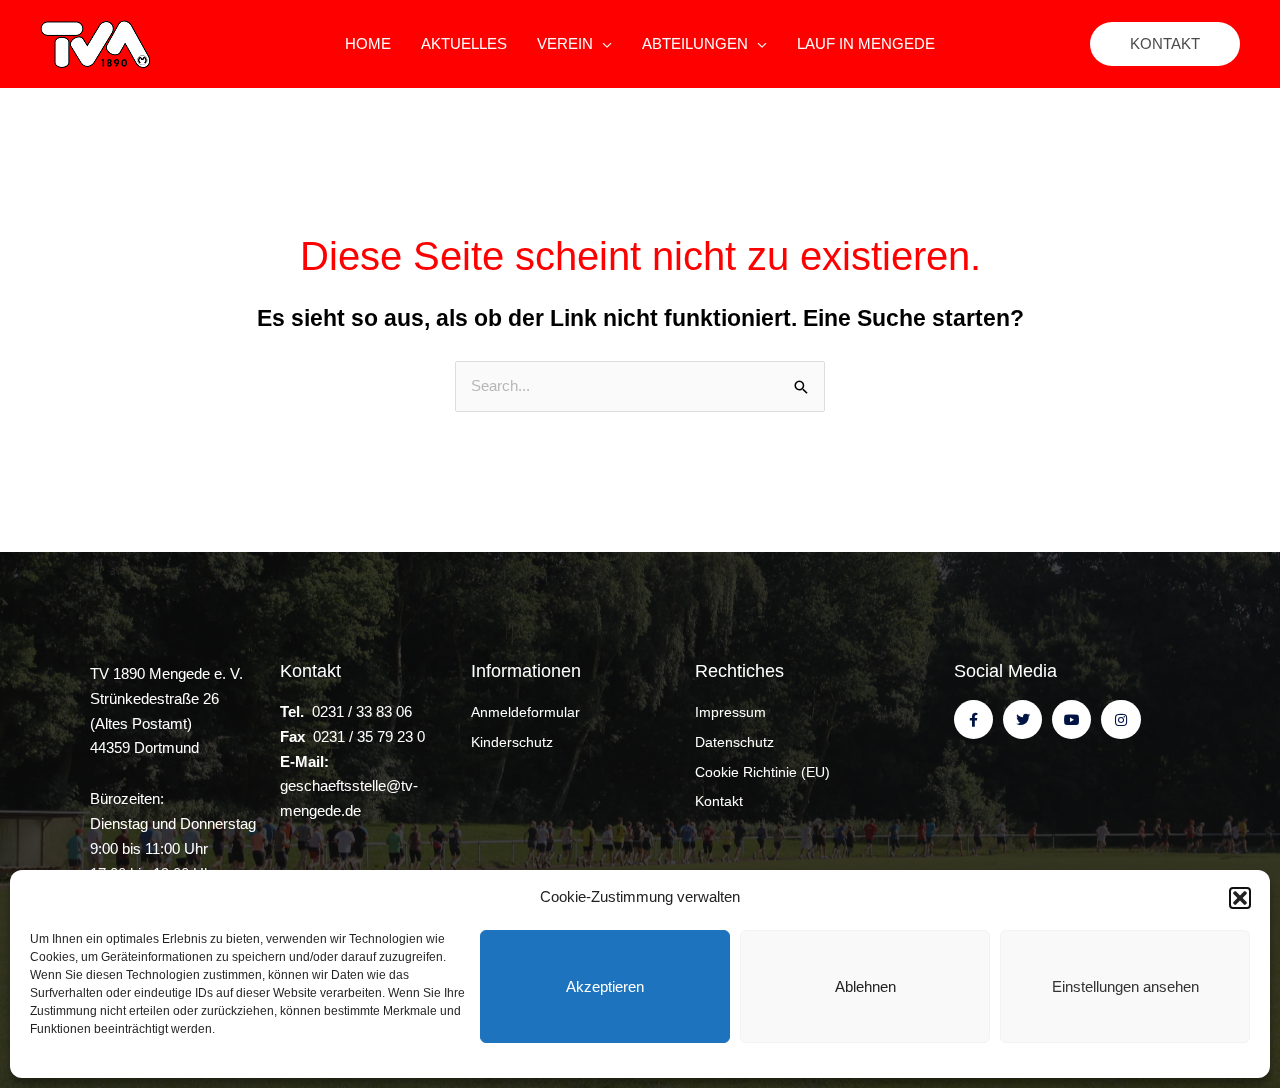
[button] (1240, 898)
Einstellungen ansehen (1125, 986)
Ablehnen (865, 986)
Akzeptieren (605, 986)
